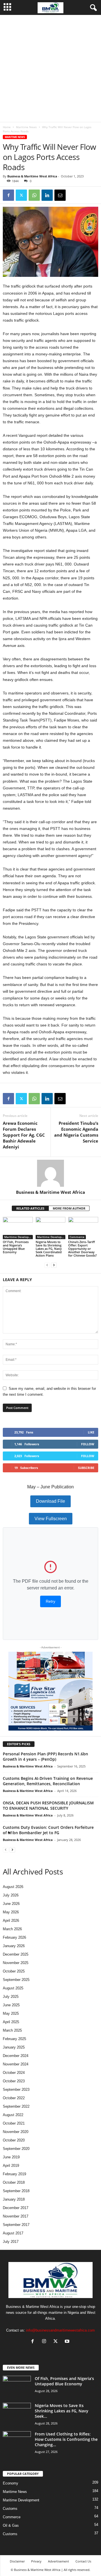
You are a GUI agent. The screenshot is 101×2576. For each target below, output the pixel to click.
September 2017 (16, 2225)
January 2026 (14, 1946)
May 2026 (11, 1912)
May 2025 (11, 2013)
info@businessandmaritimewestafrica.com (60, 2330)
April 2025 (11, 2022)
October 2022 (14, 2098)
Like (91, 1432)
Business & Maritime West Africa (32, 176)
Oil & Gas (11, 2525)
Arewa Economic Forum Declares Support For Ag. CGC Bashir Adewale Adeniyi (24, 1135)
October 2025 (14, 1971)
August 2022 (13, 2115)
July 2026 (11, 1895)
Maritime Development (19, 1237)
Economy (11, 2483)
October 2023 (14, 2081)
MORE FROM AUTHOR (69, 1208)
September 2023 (16, 2089)
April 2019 (11, 2166)
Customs (10, 2509)
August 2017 (13, 2233)
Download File (50, 1501)
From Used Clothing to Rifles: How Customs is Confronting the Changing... (66, 2439)
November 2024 (16, 2064)
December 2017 (16, 2208)
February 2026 (14, 1937)
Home (7, 127)
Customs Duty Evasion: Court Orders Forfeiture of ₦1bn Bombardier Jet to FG (48, 1830)
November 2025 (16, 1963)
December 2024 (16, 2056)
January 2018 (14, 2199)
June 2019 (11, 2157)
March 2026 (12, 1929)
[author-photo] (50, 1173)
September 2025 (16, 1980)
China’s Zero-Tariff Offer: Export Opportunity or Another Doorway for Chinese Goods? (82, 1249)
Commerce (77, 1237)
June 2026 (11, 1904)
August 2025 (13, 1988)
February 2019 (14, 2174)
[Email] (60, 195)
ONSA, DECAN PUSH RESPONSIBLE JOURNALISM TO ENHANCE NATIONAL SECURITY (48, 1805)
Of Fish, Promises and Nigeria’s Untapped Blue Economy (16, 1247)
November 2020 (16, 2132)
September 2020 (16, 2149)
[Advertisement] (50, 68)
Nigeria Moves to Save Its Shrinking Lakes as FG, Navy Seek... (62, 2411)
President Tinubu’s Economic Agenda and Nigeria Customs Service (76, 1132)
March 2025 (12, 2030)
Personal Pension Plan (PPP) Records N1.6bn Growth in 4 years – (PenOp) (45, 1756)
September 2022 (16, 2106)
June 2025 (11, 2005)
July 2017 (11, 2242)
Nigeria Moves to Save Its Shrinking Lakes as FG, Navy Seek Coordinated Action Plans (49, 1249)
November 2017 (16, 2216)
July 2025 (11, 1997)
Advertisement (58, 2561)
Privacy (36, 2561)
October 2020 (14, 2140)
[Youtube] (68, 2342)
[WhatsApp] (34, 195)
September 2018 (16, 2191)
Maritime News (26, 127)
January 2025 (14, 2047)
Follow (88, 1444)
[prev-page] (47, 1265)
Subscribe (86, 1468)
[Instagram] (45, 2342)
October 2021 (14, 2123)
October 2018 (14, 2182)
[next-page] (54, 1265)
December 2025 (16, 1954)
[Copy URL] (73, 195)
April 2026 (11, 1921)
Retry (50, 1601)
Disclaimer (17, 2561)
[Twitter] (21, 195)
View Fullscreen (51, 1519)
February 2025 (14, 2039)
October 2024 (14, 2073)
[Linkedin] (47, 195)
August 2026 (13, 1887)
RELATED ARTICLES (30, 1208)
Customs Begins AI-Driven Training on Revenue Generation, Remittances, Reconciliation (48, 1781)
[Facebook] (8, 195)
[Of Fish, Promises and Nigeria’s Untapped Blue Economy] (18, 1228)
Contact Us (83, 2561)
